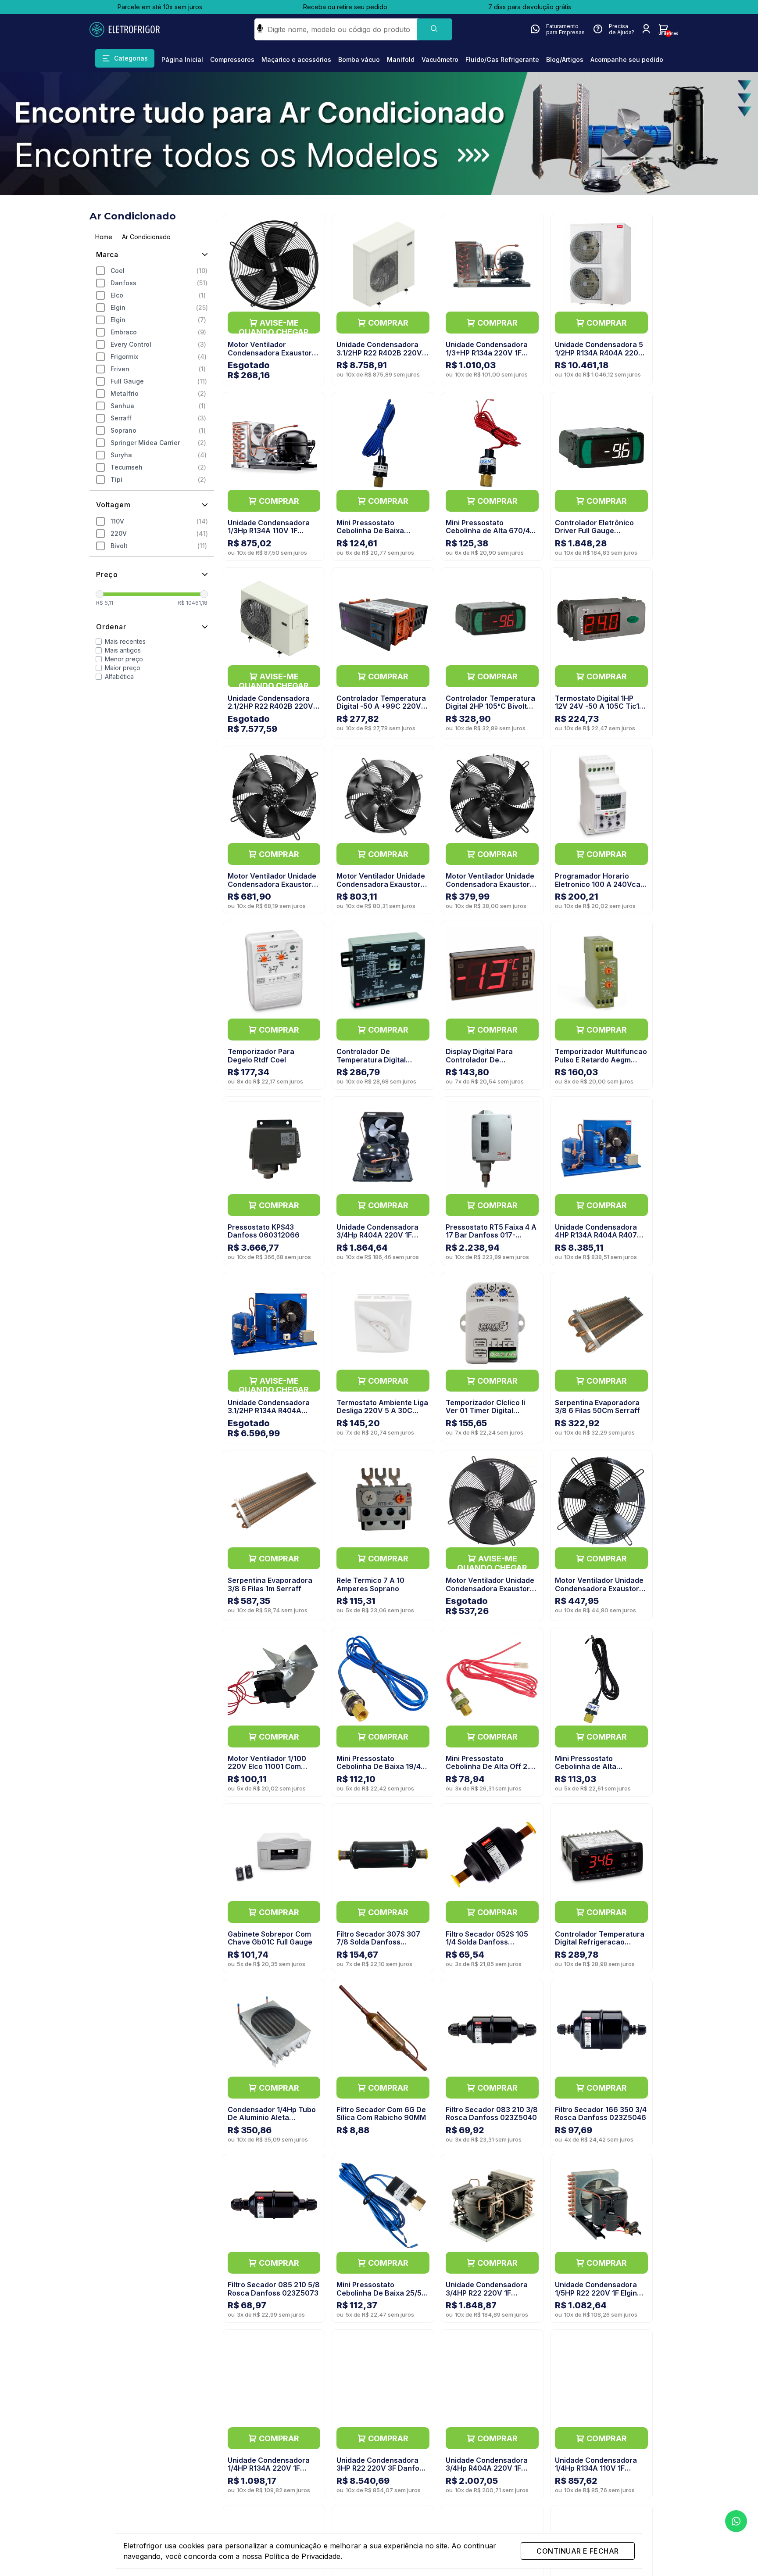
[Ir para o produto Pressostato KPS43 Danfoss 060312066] (274, 1148)
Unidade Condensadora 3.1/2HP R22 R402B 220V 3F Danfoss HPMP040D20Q (379, 357)
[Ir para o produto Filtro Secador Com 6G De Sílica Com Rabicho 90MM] (383, 2030)
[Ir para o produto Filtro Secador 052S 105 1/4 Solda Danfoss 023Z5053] (492, 1855)
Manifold (401, 59)
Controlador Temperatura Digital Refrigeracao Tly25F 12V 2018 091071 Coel (600, 1946)
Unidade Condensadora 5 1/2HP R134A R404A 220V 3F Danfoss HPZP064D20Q (599, 357)
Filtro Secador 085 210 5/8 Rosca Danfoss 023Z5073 (274, 2289)
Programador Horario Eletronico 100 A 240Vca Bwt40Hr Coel (598, 884)
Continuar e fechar (577, 2551)
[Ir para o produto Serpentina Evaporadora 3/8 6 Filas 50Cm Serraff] (601, 1323)
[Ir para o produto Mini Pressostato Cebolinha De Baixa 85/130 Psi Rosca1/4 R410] (383, 443)
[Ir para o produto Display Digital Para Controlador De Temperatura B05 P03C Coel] (492, 972)
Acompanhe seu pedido (627, 59)
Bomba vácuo (359, 59)
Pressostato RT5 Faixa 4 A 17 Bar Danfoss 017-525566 (491, 1235)
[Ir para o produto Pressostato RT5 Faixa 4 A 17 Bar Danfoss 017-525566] (492, 1148)
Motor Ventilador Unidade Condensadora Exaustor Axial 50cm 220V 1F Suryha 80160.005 (381, 888)
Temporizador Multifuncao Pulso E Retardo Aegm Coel (601, 1060)
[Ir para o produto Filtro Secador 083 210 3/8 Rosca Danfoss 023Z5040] (492, 2030)
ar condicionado (146, 237)
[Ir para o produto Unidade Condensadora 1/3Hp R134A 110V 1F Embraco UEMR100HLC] (274, 443)
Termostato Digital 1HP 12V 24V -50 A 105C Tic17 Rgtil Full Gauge (599, 706)
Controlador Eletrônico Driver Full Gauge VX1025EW (594, 531)
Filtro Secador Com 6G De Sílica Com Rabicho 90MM (381, 2113)
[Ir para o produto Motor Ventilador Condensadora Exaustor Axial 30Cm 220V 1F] (274, 265)
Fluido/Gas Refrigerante (502, 59)
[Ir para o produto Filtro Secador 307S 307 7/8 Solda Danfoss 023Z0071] (383, 1855)
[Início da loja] (133, 29)
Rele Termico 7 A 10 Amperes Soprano (370, 1584)
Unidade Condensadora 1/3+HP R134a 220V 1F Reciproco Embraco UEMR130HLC (487, 357)
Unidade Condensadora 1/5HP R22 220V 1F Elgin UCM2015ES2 (596, 2293)
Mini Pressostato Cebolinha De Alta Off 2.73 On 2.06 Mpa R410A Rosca (492, 1767)
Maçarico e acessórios (296, 59)
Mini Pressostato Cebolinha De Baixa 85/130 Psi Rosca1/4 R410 (380, 531)
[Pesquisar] (434, 29)
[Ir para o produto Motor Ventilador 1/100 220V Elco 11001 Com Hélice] (274, 1679)
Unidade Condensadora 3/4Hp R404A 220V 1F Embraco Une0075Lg (487, 2468)
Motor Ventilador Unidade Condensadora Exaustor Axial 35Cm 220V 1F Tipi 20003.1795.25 (599, 1592)
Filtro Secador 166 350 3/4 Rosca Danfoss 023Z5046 (601, 2113)
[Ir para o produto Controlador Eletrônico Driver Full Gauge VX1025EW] (601, 443)
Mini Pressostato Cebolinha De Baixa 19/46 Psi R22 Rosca (381, 1767)
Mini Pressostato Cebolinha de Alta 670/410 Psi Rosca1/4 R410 (492, 531)
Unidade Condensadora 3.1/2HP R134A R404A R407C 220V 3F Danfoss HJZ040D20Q (270, 1415)
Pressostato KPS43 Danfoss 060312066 (264, 1231)
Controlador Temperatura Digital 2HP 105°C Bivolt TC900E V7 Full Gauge (490, 706)
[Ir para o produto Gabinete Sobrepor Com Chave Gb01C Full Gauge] (274, 1855)
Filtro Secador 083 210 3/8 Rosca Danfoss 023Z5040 (492, 2113)
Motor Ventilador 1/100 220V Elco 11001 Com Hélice (267, 1767)
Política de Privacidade (302, 2556)
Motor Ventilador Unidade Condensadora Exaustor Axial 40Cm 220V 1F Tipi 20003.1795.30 (490, 1592)
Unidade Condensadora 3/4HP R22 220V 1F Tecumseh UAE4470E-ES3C (487, 2297)
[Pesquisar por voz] (260, 29)
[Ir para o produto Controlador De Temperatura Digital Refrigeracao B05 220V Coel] (383, 972)
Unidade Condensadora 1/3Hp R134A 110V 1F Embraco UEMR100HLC (269, 531)
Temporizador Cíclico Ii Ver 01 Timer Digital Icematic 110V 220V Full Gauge (486, 1415)
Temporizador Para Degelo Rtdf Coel (261, 1055)
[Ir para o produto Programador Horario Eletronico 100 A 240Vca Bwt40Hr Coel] (601, 797)
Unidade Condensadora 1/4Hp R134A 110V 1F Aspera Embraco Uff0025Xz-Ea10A (596, 2472)
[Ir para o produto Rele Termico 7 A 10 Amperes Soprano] (383, 1501)
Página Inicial (182, 59)
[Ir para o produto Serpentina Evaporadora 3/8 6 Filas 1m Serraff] (274, 1501)
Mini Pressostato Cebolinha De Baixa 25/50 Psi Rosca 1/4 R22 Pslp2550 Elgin (381, 2297)
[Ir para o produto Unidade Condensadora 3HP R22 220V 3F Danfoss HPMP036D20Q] (383, 2381)
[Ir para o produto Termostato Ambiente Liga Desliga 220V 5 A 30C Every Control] (383, 1323)
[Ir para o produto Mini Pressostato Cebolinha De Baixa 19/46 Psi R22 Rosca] (383, 1679)
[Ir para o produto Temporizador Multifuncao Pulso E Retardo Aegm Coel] (601, 972)
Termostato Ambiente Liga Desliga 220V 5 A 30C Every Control (382, 1411)
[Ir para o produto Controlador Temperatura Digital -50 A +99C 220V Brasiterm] (383, 619)
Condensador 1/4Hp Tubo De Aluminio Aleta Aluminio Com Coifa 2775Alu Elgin (272, 2122)
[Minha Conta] (646, 29)
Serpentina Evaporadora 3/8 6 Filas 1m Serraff (270, 1584)
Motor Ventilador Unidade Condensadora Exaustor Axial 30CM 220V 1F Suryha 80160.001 (490, 888)
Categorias (131, 58)
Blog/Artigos (565, 59)
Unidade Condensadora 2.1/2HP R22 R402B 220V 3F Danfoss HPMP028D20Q (270, 710)
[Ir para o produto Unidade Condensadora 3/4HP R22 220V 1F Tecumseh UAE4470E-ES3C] (492, 2205)
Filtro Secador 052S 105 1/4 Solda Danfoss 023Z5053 (487, 1942)
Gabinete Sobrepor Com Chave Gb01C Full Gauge (270, 1938)
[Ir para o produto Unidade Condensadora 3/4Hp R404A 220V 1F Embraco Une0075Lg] (492, 2381)
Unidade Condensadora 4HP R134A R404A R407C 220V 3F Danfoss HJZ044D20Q (599, 1239)
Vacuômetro (440, 59)
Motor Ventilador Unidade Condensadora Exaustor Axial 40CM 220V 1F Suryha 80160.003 (272, 888)
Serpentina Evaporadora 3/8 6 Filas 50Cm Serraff (597, 1406)
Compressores (232, 59)
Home (104, 237)
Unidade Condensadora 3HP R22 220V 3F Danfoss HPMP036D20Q (382, 2468)
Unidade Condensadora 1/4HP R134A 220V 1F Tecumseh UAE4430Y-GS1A (269, 2472)
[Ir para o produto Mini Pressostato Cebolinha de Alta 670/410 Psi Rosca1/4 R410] (492, 443)
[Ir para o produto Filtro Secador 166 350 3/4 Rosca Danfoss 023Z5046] (601, 2030)
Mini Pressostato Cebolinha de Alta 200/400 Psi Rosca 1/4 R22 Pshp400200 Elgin (601, 1771)
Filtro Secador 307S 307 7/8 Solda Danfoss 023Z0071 (378, 1942)
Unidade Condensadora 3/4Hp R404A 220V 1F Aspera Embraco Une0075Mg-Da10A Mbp (379, 1239)
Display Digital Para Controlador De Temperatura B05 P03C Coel (487, 1064)
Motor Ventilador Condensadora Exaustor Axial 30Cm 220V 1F (270, 353)
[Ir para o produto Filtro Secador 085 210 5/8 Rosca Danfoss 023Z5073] (274, 2205)
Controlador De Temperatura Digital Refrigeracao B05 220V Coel (378, 1064)
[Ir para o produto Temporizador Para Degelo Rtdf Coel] (274, 972)
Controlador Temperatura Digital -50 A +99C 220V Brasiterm (381, 706)
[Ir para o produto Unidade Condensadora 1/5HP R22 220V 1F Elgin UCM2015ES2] (601, 2205)
